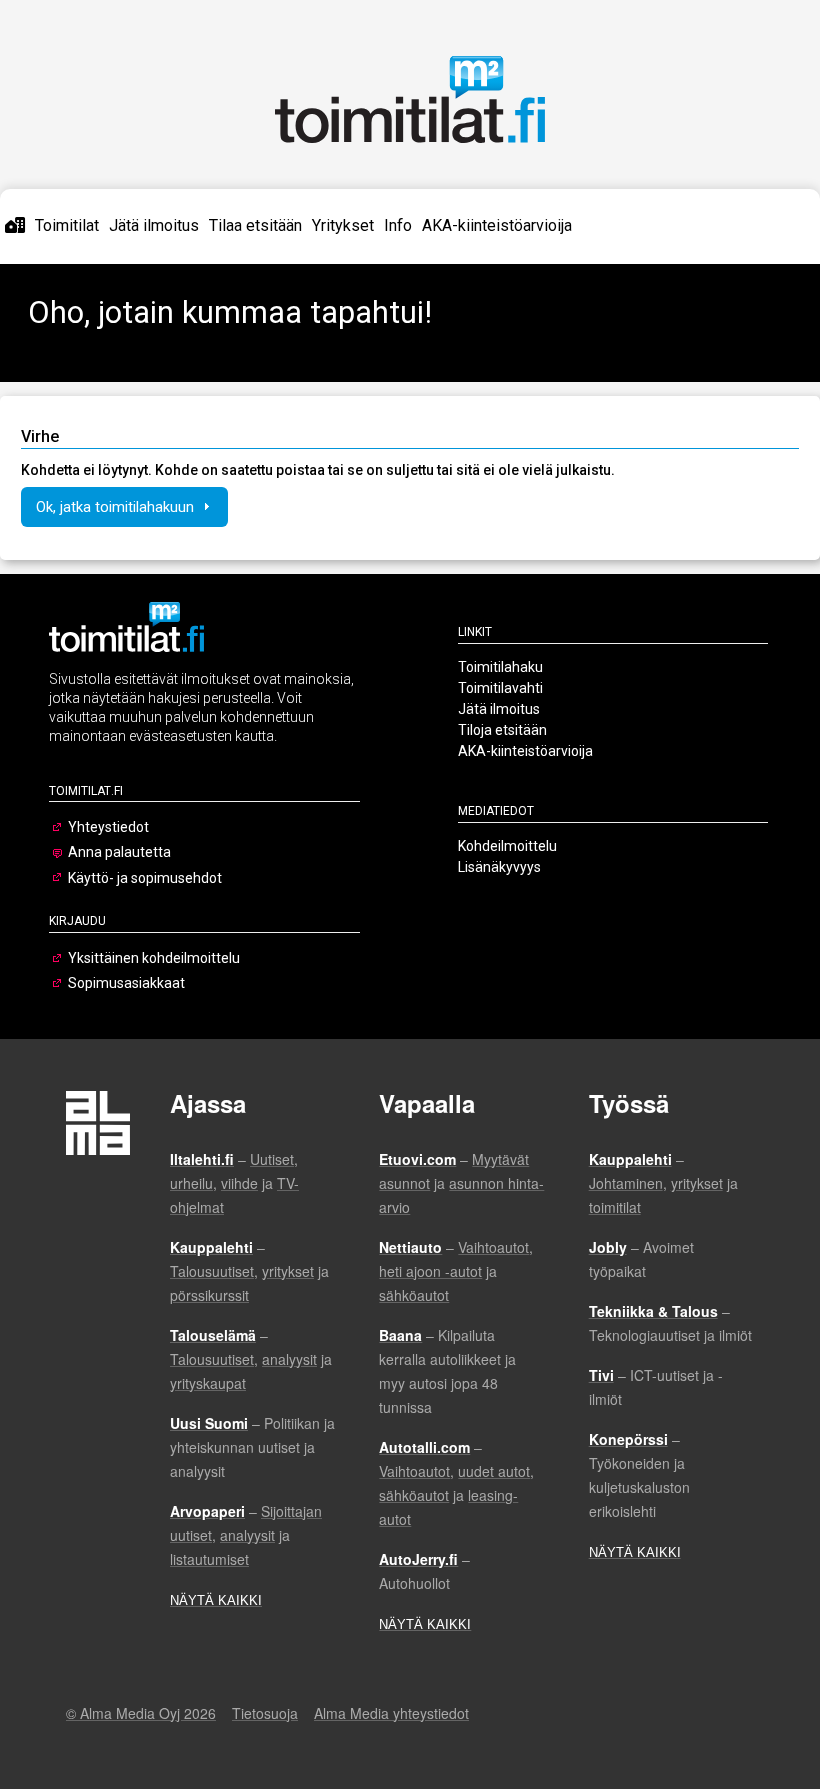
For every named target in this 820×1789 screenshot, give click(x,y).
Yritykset (343, 225)
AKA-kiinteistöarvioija (497, 225)
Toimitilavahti (500, 688)
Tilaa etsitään (255, 225)
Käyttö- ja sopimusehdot (145, 878)
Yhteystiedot (108, 827)
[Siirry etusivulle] (15, 226)
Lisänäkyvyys (499, 867)
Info (398, 225)
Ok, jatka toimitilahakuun (117, 507)
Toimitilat (67, 225)
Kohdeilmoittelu (507, 846)
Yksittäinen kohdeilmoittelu (154, 958)
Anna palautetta (119, 852)
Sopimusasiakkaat (126, 983)
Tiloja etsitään (502, 730)
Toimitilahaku (500, 667)
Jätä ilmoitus (154, 225)
